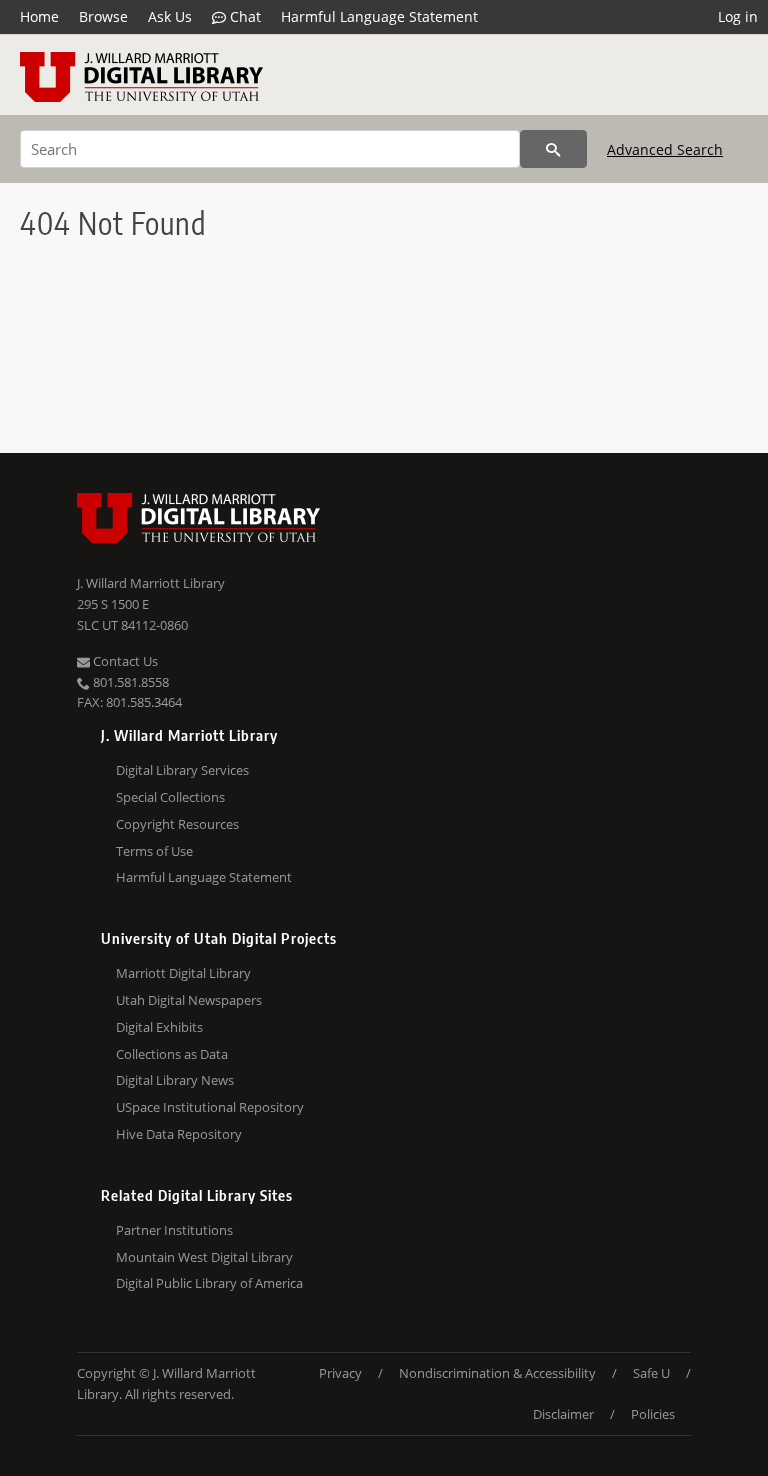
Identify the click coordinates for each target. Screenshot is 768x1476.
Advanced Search (665, 149)
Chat (243, 16)
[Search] (553, 149)
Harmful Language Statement (379, 16)
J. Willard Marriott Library (151, 583)
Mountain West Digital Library (204, 1257)
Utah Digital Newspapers (189, 1000)
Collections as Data (172, 1054)
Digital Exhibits (159, 1027)
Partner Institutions (174, 1230)
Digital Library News (175, 1080)
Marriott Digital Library (183, 973)
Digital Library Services (182, 770)
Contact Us (124, 661)
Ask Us (170, 16)
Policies (653, 1414)
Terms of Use (154, 851)
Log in (738, 16)
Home (39, 16)
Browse (103, 16)
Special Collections (170, 797)
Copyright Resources (177, 824)
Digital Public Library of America (209, 1283)
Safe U (651, 1373)
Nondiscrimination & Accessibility (497, 1373)
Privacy (340, 1373)
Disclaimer (563, 1414)
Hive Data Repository (179, 1134)
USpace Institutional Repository (210, 1107)
